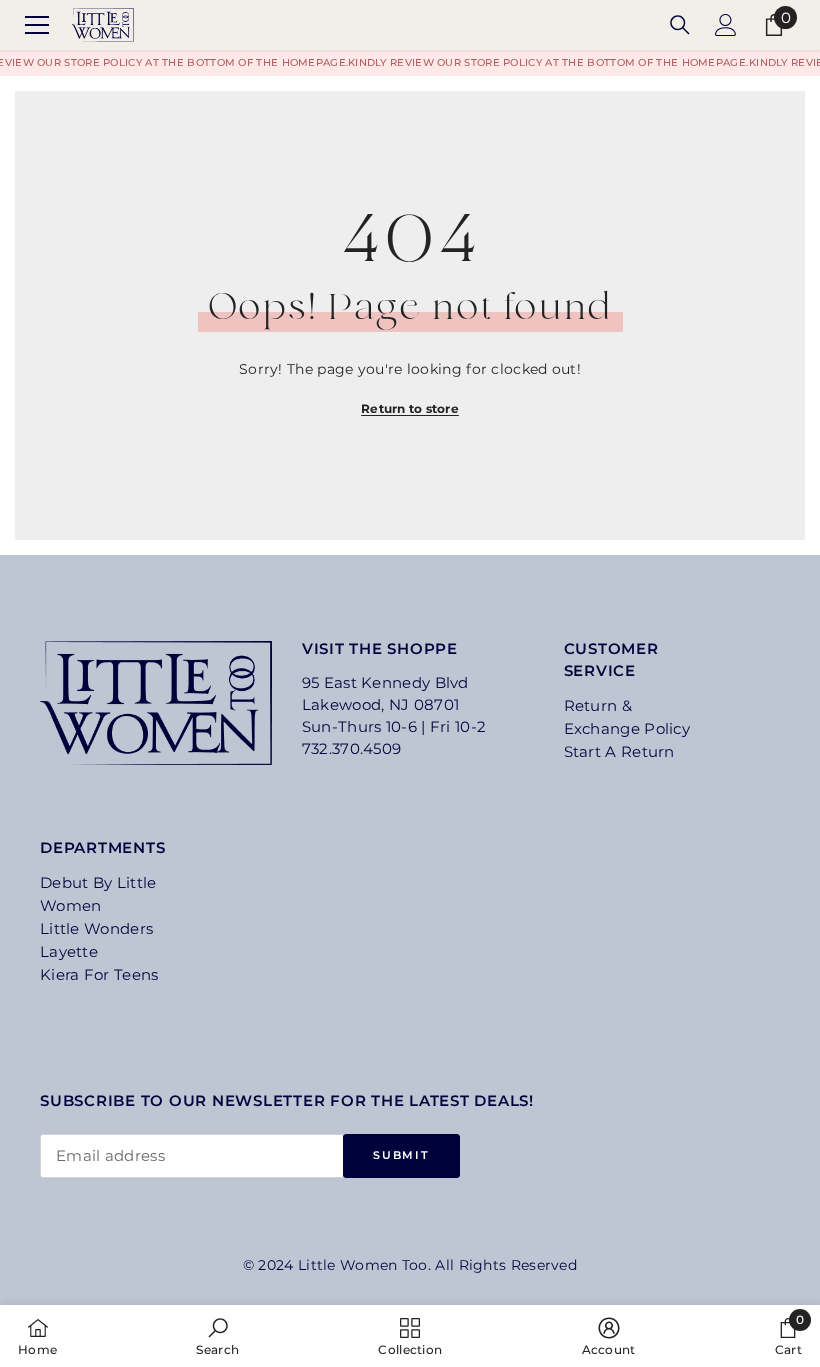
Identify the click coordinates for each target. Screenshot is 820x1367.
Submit (401, 1155)
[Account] (726, 25)
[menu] (37, 25)
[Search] (680, 25)
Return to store (410, 408)
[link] (217, 1336)
